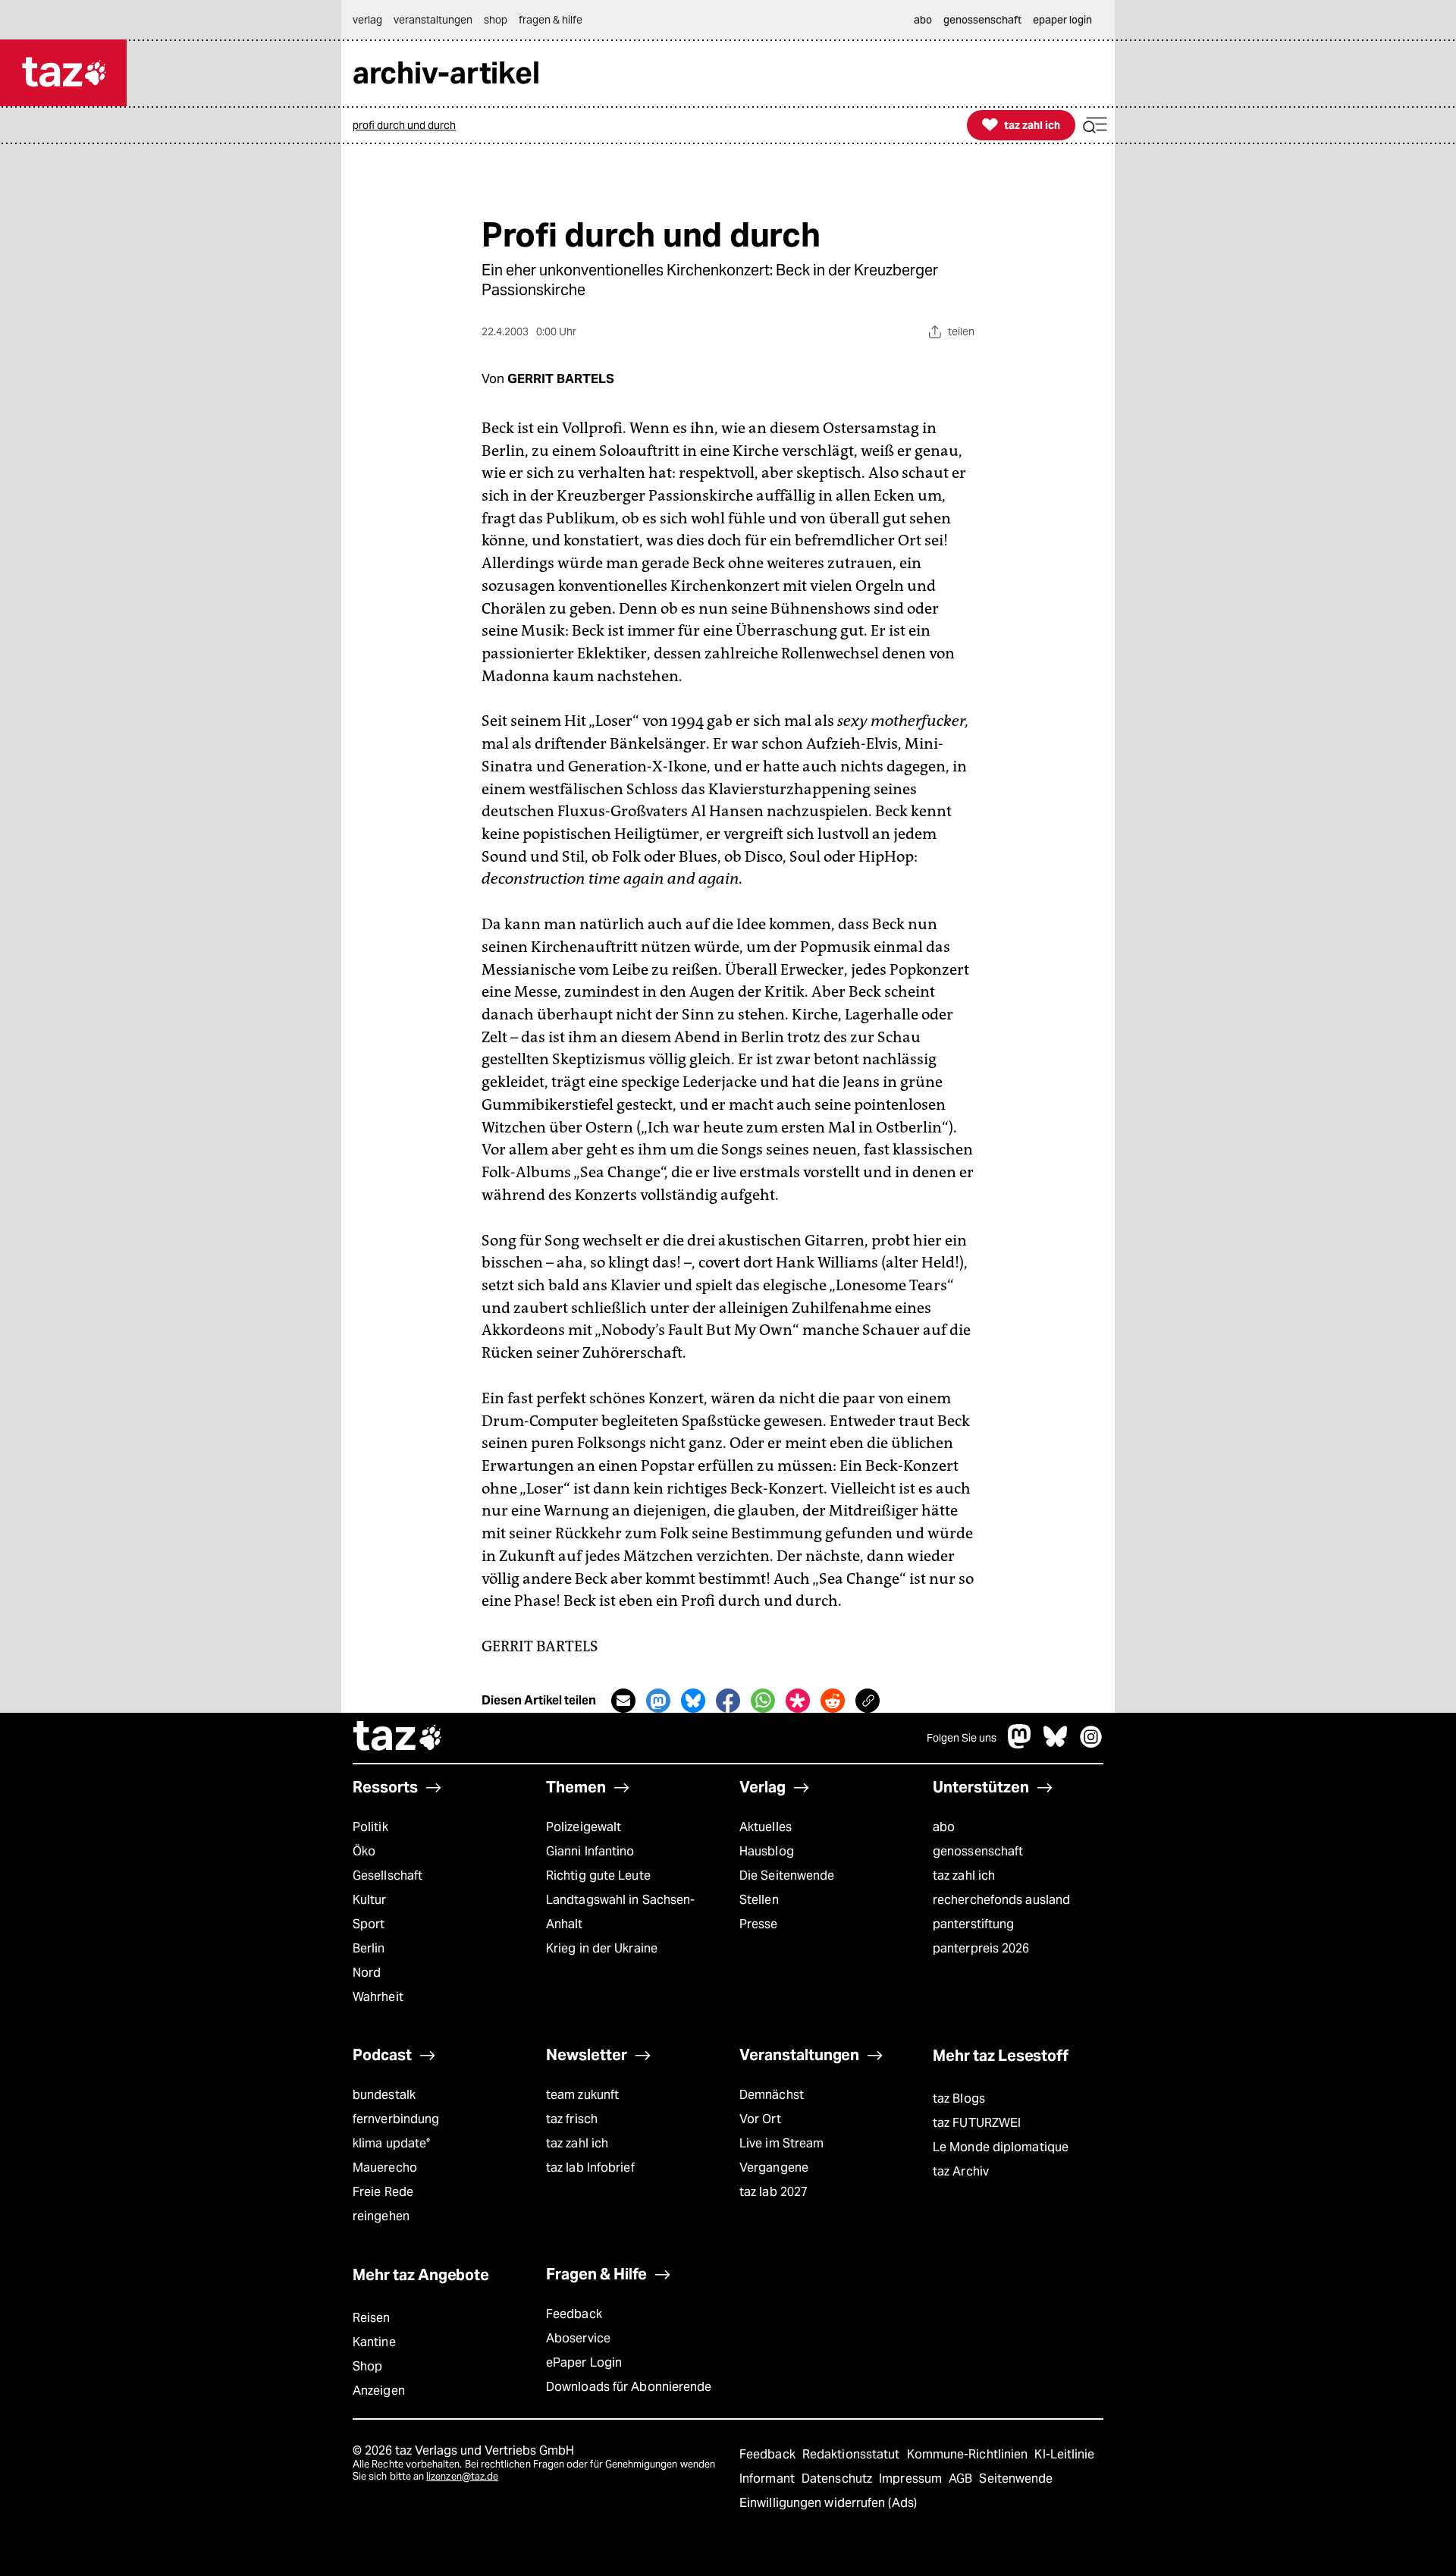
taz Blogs (959, 2098)
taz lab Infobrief (590, 2168)
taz (398, 1738)
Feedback (574, 2314)
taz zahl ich (964, 1875)
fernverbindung (396, 2119)
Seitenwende (1016, 2479)
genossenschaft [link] (982, 20)
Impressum (912, 2479)
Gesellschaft (388, 1875)
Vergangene (774, 2168)
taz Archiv (961, 2171)
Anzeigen (379, 2391)
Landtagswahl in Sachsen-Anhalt (620, 1912)
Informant (769, 2479)
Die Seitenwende (787, 1875)
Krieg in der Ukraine (602, 1948)
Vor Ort (760, 2119)
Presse (759, 1924)
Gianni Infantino (590, 1851)
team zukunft (582, 2095)
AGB (962, 2479)
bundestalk (384, 2095)
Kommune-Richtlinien (969, 2454)
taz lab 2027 (773, 2192)
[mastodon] (1020, 1744)
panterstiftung (973, 1924)
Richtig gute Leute (598, 1875)
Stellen (759, 1900)
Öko (364, 1851)
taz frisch (572, 2119)
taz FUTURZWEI (977, 2123)
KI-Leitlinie (1064, 2454)
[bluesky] (1056, 1744)
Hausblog (767, 1851)
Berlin (369, 1948)
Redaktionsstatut (853, 2454)
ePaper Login (584, 2362)
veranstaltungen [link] (433, 20)
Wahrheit (378, 1997)
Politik (370, 1827)
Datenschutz (838, 2479)
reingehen (381, 2216)
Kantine (374, 2342)
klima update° (391, 2143)
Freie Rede (383, 2192)
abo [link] (923, 20)
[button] (1095, 126)
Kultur (370, 1900)
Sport (369, 1924)
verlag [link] (367, 20)
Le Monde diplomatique (1001, 2147)
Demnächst (772, 2095)
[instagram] (1091, 1744)
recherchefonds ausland (1001, 1900)
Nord (367, 1973)
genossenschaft (978, 1851)
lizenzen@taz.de (462, 2476)
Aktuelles (766, 1827)
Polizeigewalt (584, 1827)
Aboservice (578, 2338)
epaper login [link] (1062, 20)
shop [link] (496, 20)
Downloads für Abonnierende (629, 2387)
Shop (367, 2366)
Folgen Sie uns (962, 1738)
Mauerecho (385, 2168)
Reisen (372, 2318)
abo (944, 1827)
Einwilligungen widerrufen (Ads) (828, 2503)
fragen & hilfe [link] (551, 20)
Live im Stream (781, 2143)
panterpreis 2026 (981, 1948)
